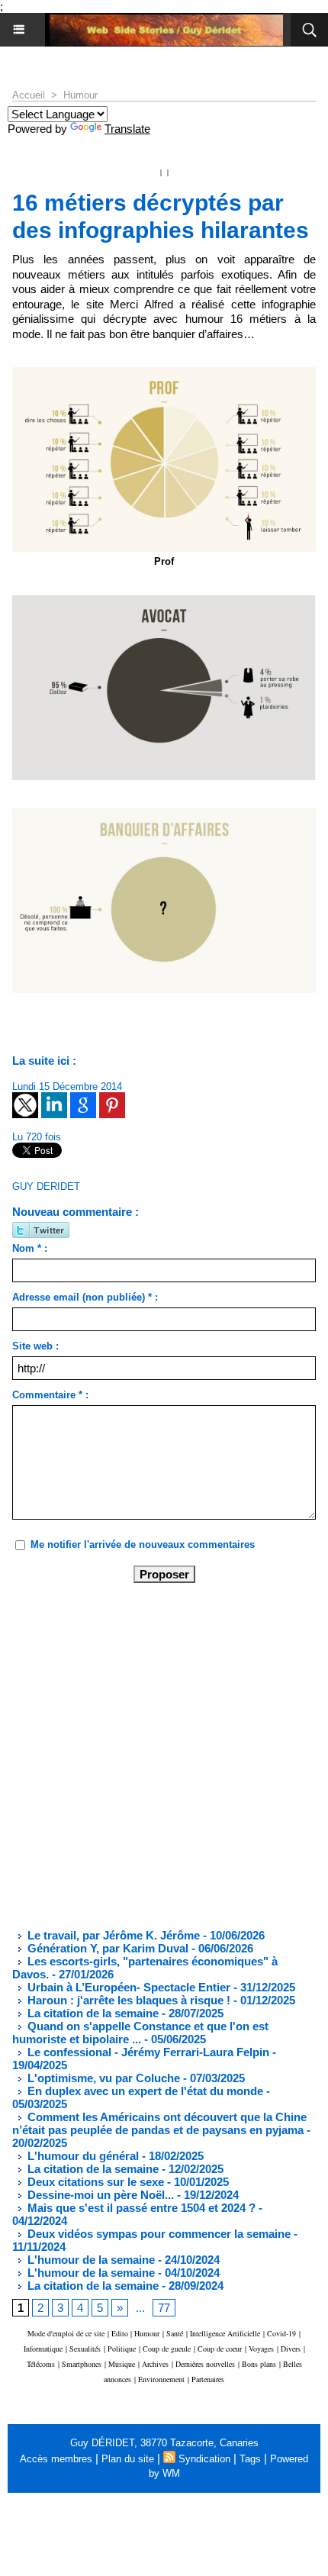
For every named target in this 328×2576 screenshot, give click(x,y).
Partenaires (208, 2379)
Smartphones (82, 2364)
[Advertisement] (152, 1755)
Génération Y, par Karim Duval (106, 1948)
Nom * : (30, 1248)
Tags (250, 2459)
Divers (291, 2349)
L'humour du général (82, 2156)
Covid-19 (281, 2333)
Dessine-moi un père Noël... (99, 2195)
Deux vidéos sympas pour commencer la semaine (158, 2234)
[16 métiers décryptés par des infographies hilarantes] (164, 602)
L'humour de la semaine (90, 2260)
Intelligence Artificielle (225, 2333)
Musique (122, 2364)
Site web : (35, 1346)
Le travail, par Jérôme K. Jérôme (112, 1935)
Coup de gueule (167, 2349)
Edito (121, 2333)
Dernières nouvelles (205, 2364)
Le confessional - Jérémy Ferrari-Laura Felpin (147, 2052)
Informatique (43, 2349)
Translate (127, 129)
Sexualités (85, 2349)
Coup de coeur (220, 2349)
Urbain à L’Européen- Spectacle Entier (127, 1987)
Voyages (261, 2349)
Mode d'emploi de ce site (66, 2333)
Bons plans (259, 2364)
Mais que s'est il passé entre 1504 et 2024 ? (140, 2208)
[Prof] (164, 374)
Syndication (204, 2459)
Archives (155, 2364)
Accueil (29, 95)
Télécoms (41, 2364)
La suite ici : (44, 1061)
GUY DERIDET (46, 1186)
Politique (122, 2349)
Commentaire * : (50, 1395)
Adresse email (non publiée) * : (85, 1297)
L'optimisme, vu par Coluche (102, 2078)
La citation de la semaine (92, 2013)
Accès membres (56, 2459)
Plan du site (128, 2459)
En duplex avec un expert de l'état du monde (144, 2091)
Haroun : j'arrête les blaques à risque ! (127, 2000)
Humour (80, 95)
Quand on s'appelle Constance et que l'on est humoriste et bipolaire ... (140, 2033)
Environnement (161, 2379)
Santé (175, 2333)
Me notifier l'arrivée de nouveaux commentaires (143, 1544)
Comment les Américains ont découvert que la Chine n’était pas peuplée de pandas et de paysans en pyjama (159, 2123)
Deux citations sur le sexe (94, 2182)
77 (164, 2308)
